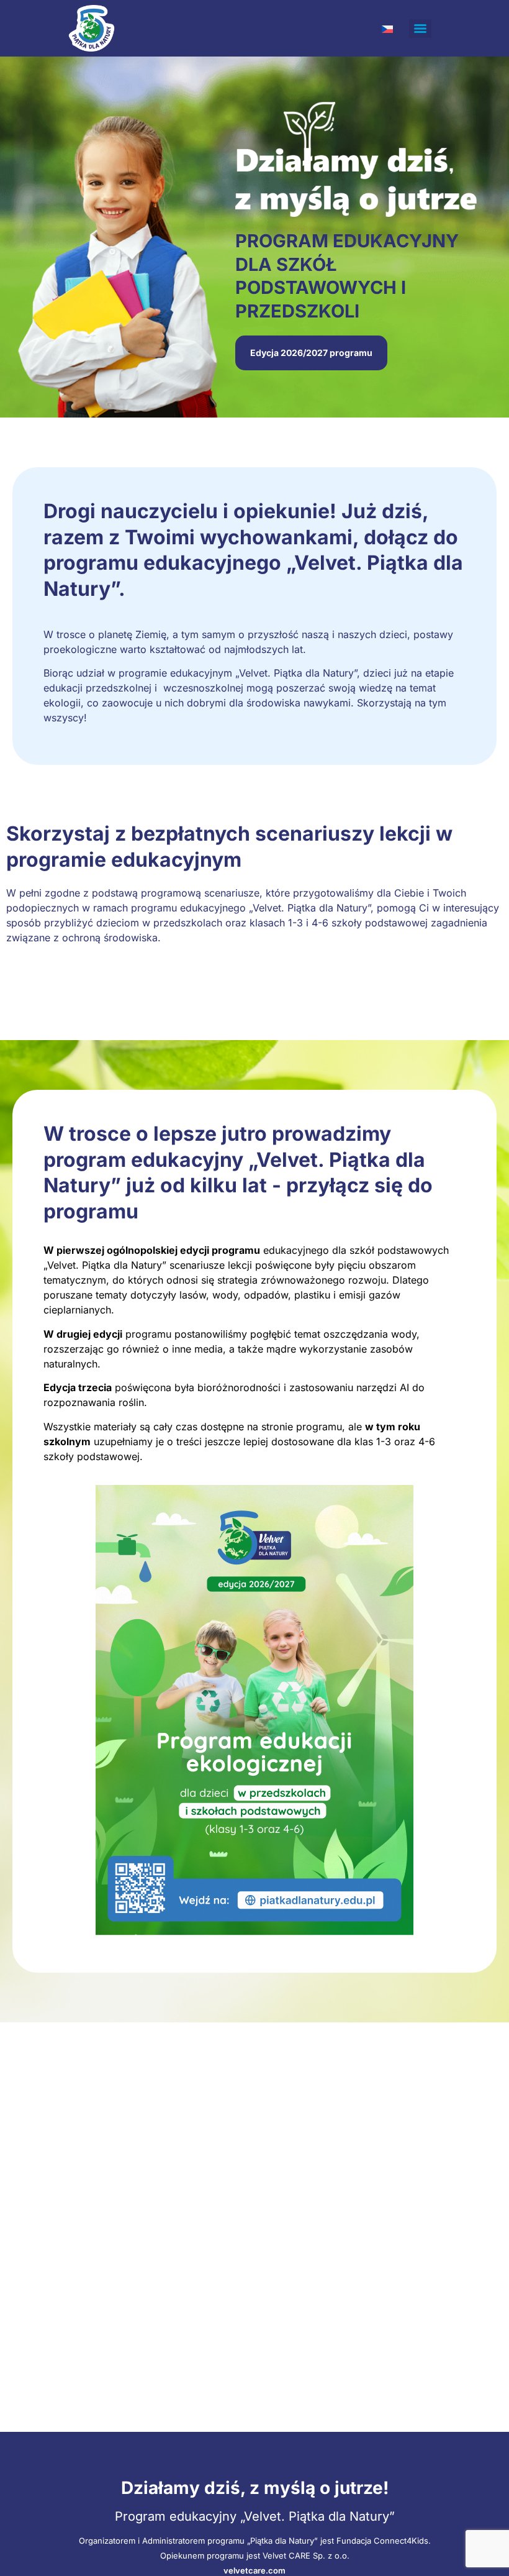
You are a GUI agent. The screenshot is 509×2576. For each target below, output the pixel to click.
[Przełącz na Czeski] (387, 28)
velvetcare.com (254, 2570)
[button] (311, 353)
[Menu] (420, 29)
